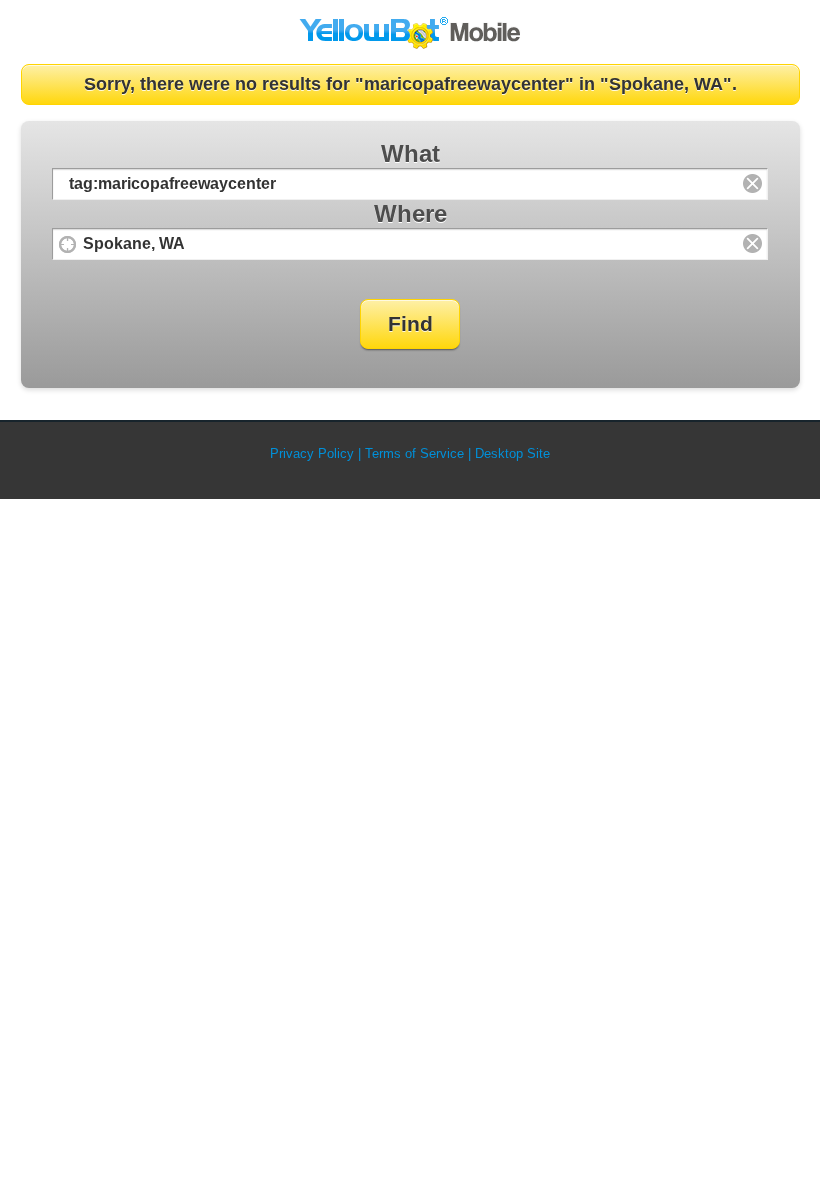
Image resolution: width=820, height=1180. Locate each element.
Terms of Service (414, 453)
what (410, 153)
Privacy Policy (312, 453)
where (410, 213)
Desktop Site (512, 453)
